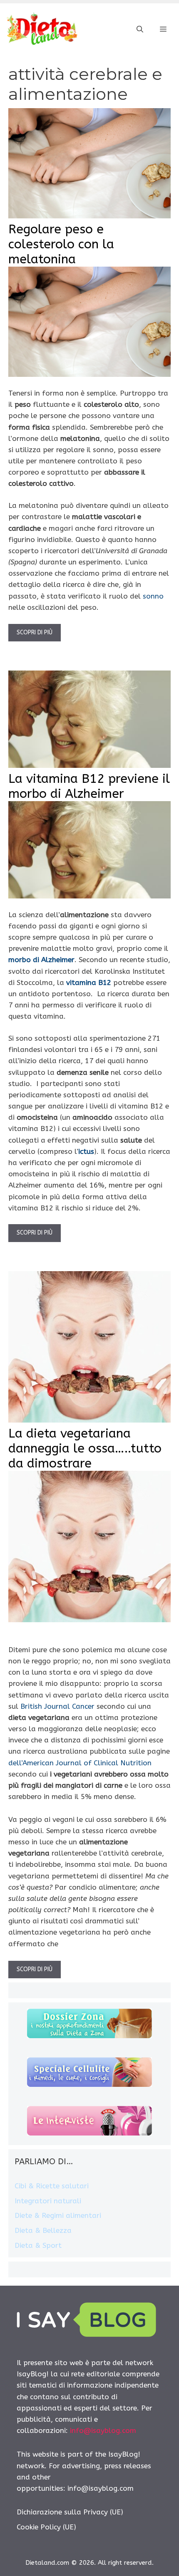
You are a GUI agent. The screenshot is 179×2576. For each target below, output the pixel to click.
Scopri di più (35, 632)
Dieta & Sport (38, 2245)
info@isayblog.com (103, 2430)
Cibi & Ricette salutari (52, 2186)
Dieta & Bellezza (43, 2230)
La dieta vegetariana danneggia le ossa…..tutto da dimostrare (85, 1448)
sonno (153, 596)
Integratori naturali (48, 2201)
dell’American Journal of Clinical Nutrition (80, 1763)
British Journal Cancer (57, 1706)
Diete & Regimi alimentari (58, 2215)
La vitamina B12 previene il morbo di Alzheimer (89, 786)
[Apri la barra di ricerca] (140, 30)
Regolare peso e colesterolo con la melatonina (61, 244)
